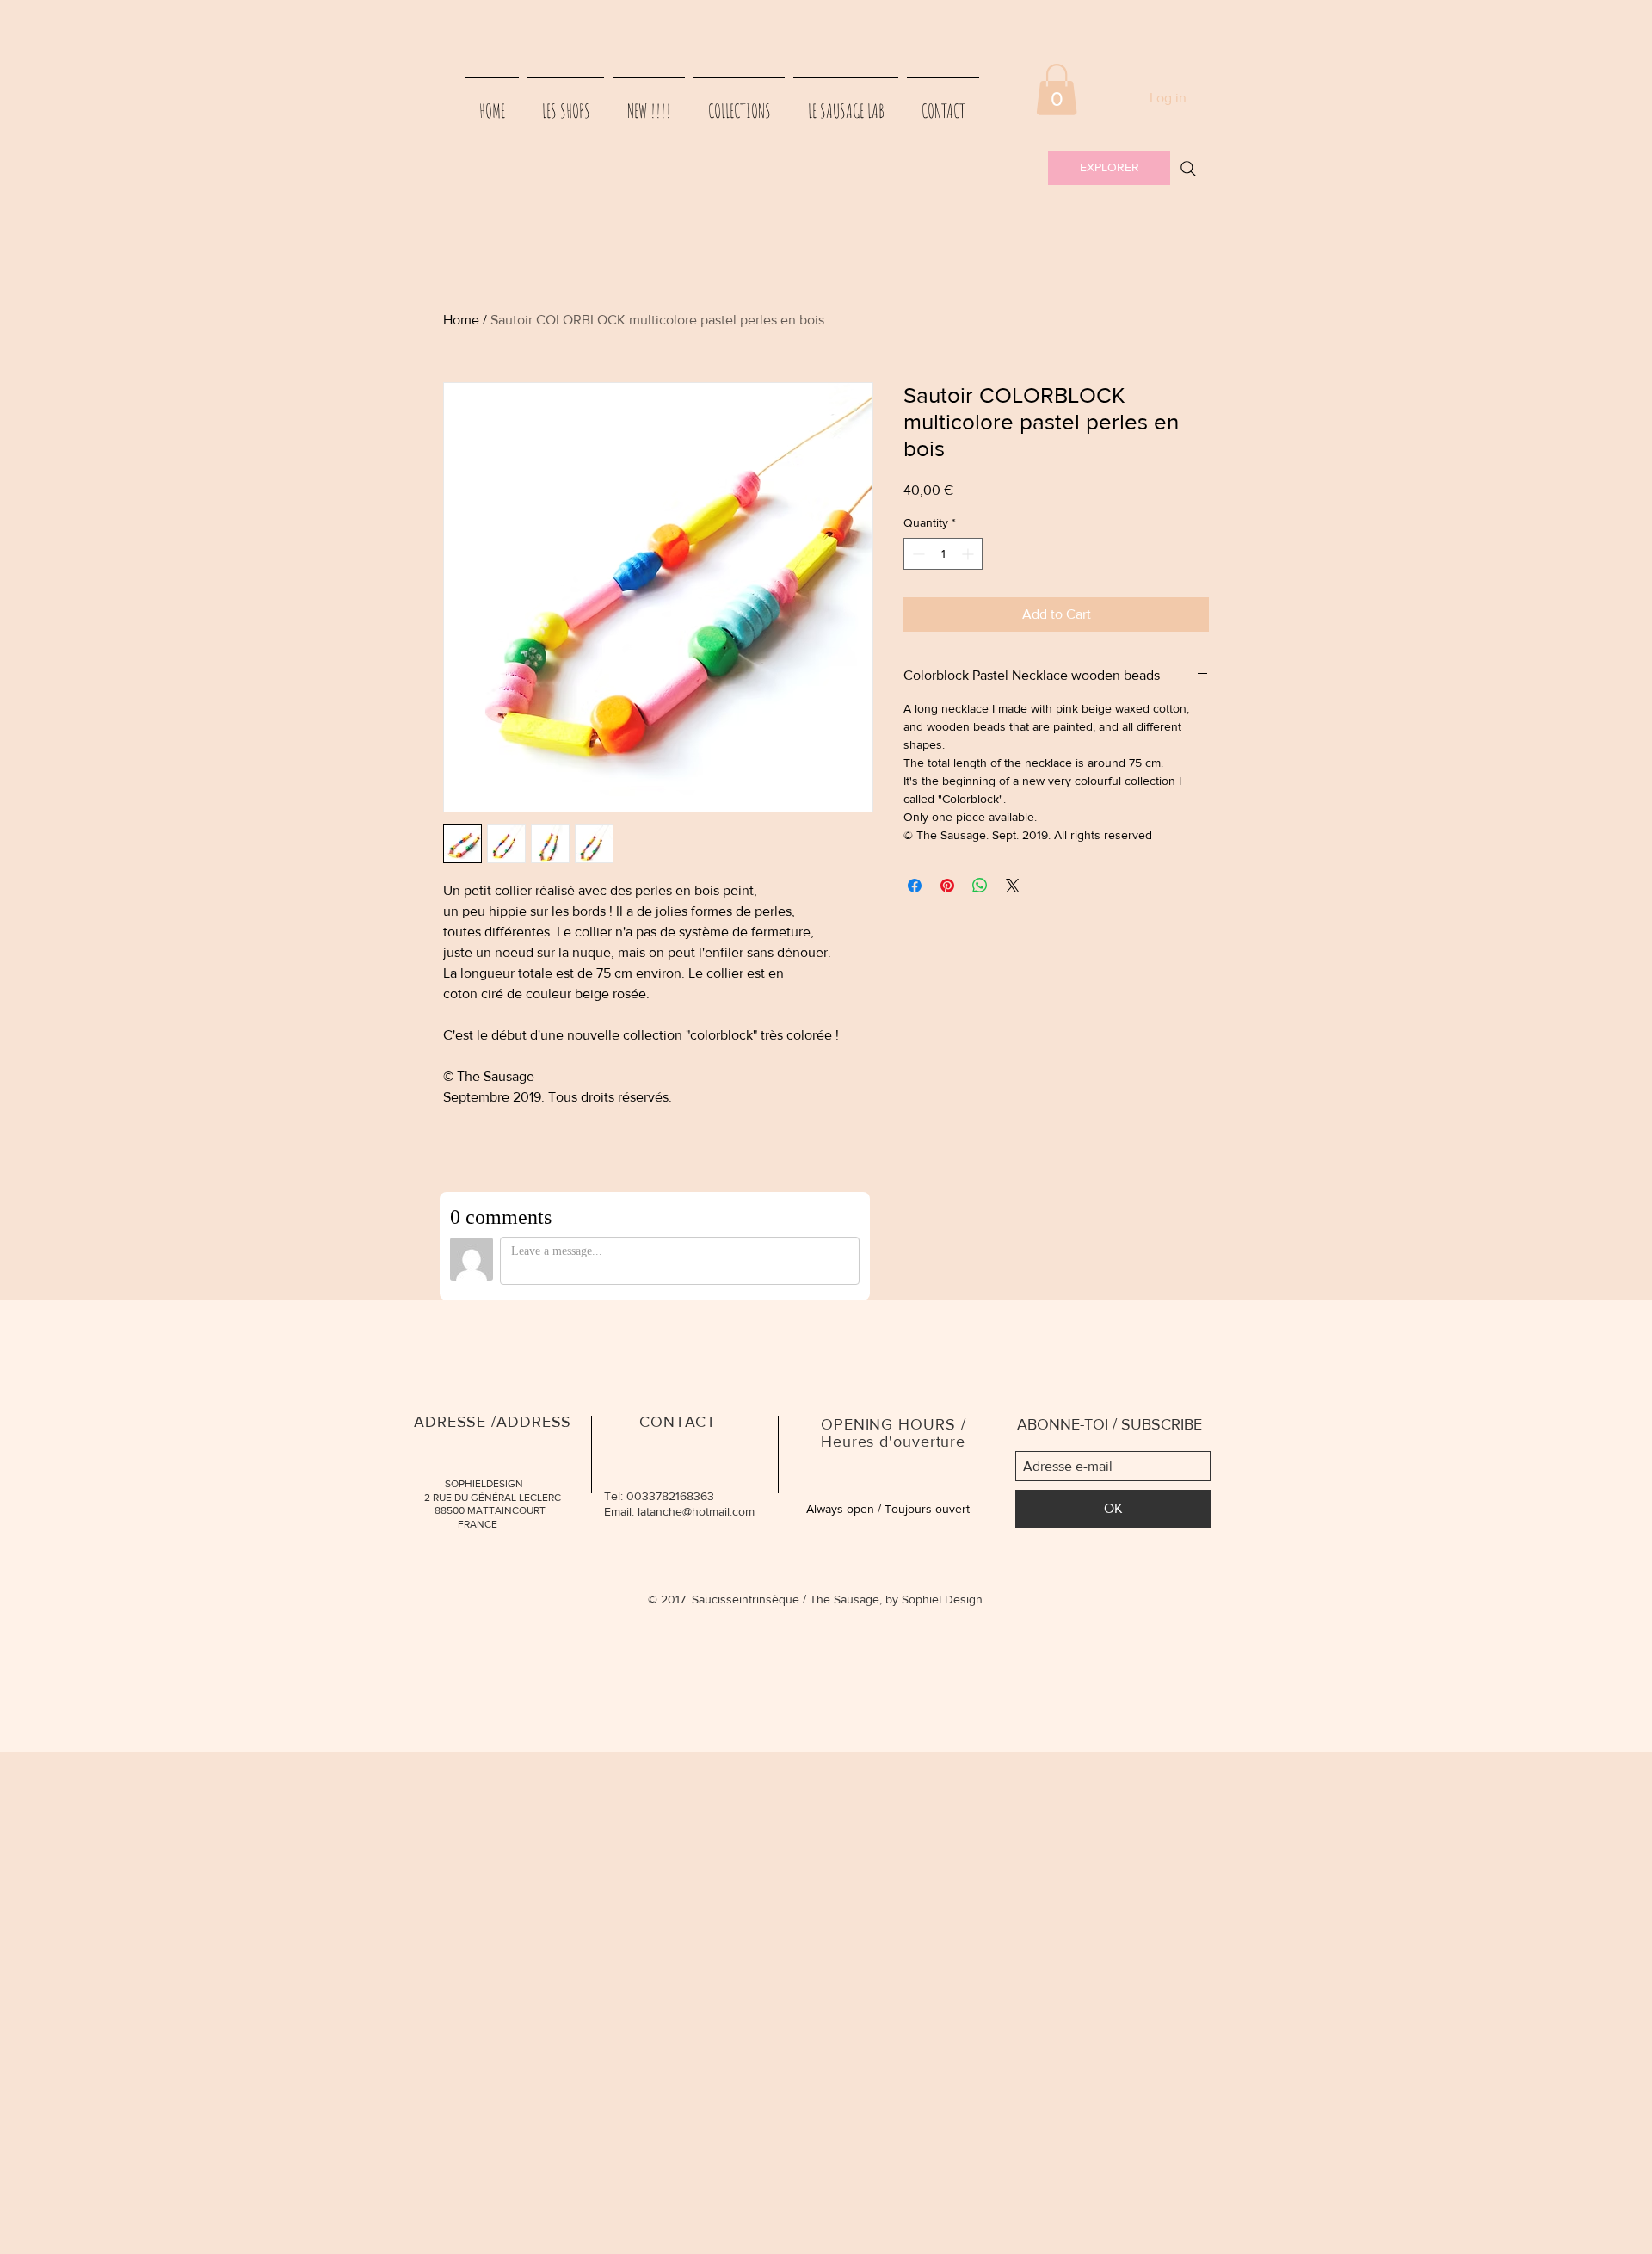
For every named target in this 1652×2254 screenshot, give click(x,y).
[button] (1057, 90)
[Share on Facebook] (915, 886)
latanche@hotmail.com (696, 1511)
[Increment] (969, 554)
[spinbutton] (943, 554)
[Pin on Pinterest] (947, 886)
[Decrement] (917, 554)
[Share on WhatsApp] (980, 886)
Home (461, 320)
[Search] (1188, 169)
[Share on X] (1013, 886)
